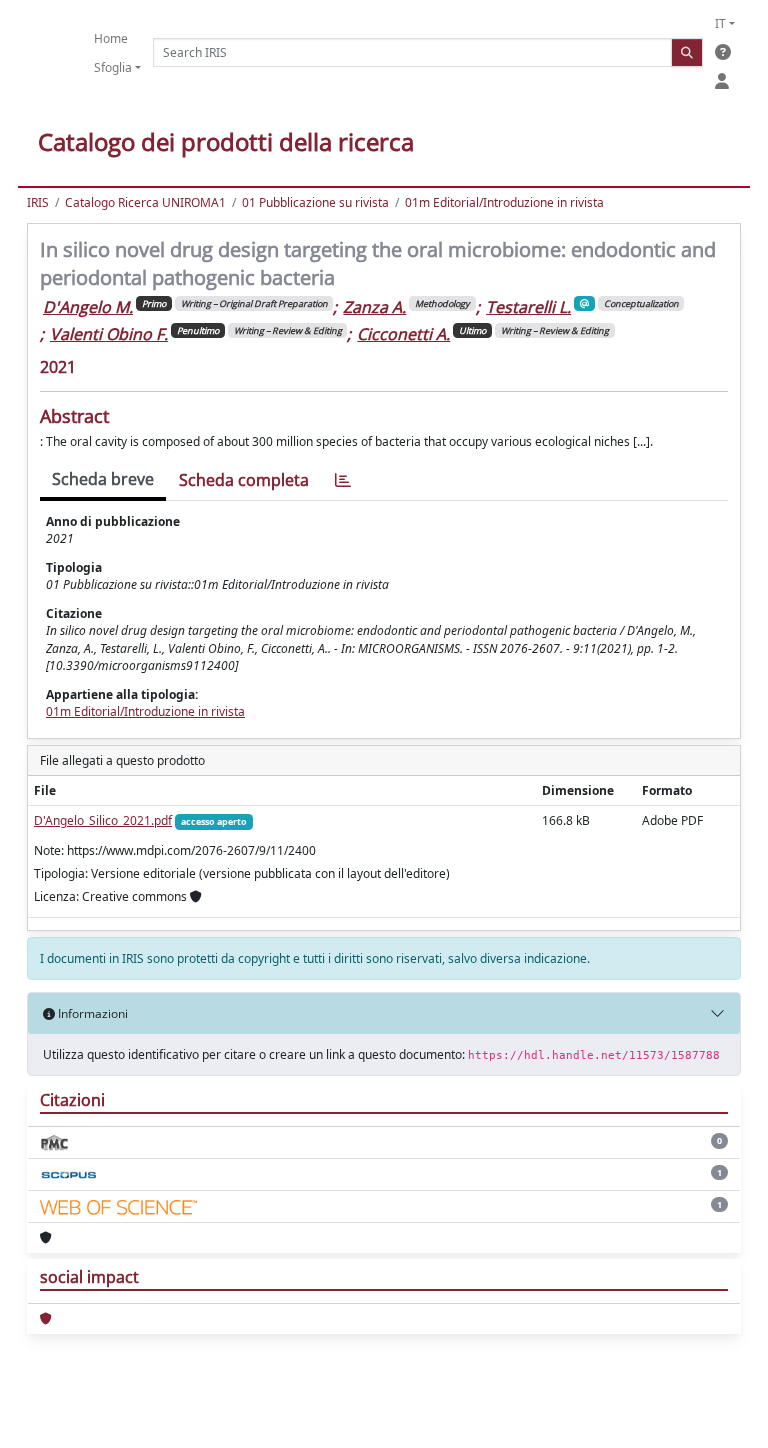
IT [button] (720, 23)
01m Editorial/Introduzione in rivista (504, 202)
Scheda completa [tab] (244, 480)
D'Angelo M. (88, 307)
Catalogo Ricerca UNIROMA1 (145, 202)
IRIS (38, 202)
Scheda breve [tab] (103, 479)
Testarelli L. (528, 307)
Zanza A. (374, 307)
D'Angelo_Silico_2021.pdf (103, 820)
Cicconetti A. (403, 334)
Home (111, 38)
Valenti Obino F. (109, 334)
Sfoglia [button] (113, 67)
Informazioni (91, 1013)
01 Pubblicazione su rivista (315, 202)
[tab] (343, 480)
